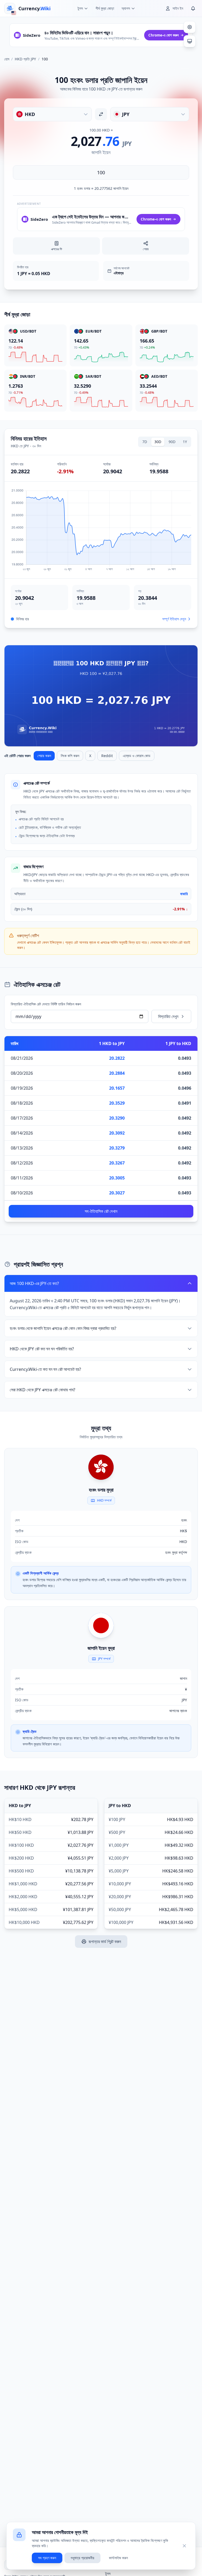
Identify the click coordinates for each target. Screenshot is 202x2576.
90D (172, 442)
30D (158, 442)
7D (145, 442)
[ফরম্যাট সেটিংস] (190, 27)
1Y (185, 442)
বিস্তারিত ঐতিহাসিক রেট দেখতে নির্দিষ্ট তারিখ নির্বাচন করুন (46, 1004)
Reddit (107, 756)
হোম (7, 59)
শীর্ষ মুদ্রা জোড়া (105, 8)
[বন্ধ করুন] (184, 2546)
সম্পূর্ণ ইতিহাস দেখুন (174, 619)
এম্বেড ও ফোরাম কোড (137, 756)
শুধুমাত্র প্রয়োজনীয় (82, 2558)
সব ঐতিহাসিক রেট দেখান (101, 1211)
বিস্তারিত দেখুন (168, 1016)
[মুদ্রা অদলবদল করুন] (101, 114)
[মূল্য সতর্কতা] (193, 8)
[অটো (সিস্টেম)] (190, 41)
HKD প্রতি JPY (25, 59)
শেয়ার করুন (44, 756)
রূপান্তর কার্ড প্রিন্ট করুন (105, 1942)
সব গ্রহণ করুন (47, 2558)
